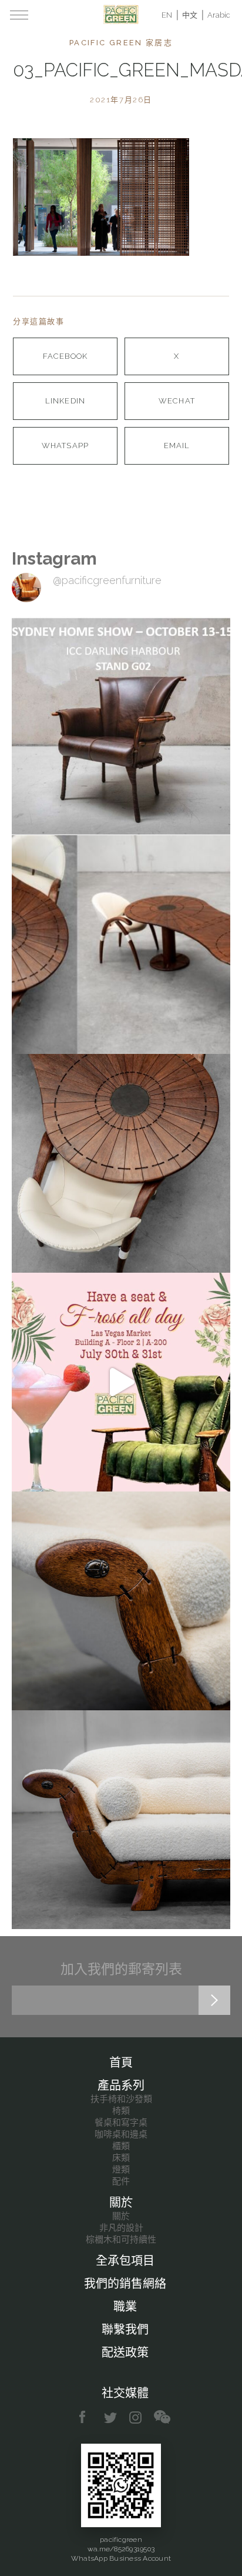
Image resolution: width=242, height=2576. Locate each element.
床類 (121, 2158)
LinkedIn (65, 401)
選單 (19, 15)
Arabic (219, 15)
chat (162, 2417)
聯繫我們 (125, 2330)
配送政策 (125, 2353)
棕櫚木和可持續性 (121, 2240)
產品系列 (121, 2086)
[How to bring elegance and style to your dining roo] (121, 945)
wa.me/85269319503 (121, 2549)
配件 (121, 2181)
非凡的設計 (121, 2228)
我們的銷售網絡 (125, 2284)
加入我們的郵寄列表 (121, 1969)
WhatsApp (65, 446)
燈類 (121, 2170)
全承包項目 (125, 2261)
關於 (121, 2203)
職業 (125, 2307)
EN (167, 15)
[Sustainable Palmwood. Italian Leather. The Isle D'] (121, 1163)
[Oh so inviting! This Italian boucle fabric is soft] (121, 1820)
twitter (111, 2417)
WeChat (177, 401)
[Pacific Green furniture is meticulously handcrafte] (121, 1601)
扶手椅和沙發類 (121, 2099)
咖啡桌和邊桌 (121, 2134)
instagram (136, 2417)
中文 (190, 15)
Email (177, 446)
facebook (87, 2417)
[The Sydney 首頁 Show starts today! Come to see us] (121, 726)
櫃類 (121, 2146)
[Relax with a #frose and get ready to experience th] (121, 1382)
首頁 (121, 2063)
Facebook (65, 356)
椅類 (121, 2111)
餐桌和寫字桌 (121, 2123)
